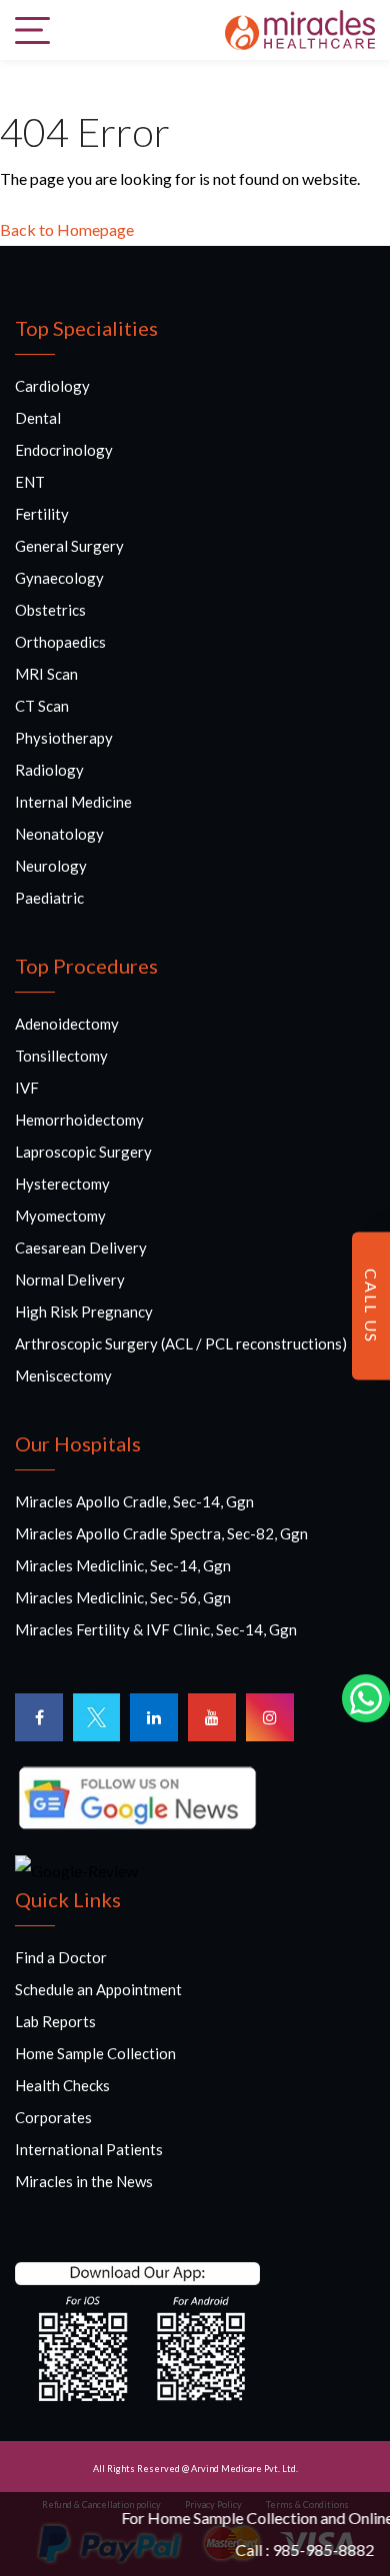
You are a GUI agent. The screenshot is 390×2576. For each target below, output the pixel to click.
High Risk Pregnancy (84, 1311)
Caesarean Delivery (81, 1248)
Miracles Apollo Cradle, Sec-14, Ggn (134, 1501)
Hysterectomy (62, 1184)
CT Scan (42, 706)
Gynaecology (59, 578)
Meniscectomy (63, 1375)
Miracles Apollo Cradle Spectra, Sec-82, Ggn (161, 1533)
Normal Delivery (70, 1280)
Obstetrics (50, 610)
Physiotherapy (64, 738)
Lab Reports (55, 2021)
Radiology (49, 770)
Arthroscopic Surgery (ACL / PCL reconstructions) (181, 1343)
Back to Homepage (67, 229)
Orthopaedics (60, 642)
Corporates (53, 2117)
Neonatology (59, 834)
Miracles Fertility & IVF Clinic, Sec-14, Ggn (156, 1629)
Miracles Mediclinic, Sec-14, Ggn (123, 1565)
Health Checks (62, 2085)
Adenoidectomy (67, 1024)
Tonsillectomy (61, 1056)
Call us (371, 1306)
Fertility (42, 514)
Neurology (51, 866)
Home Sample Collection (95, 2053)
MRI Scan (46, 674)
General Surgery (69, 546)
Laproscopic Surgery (83, 1152)
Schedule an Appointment (98, 1989)
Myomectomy (60, 1216)
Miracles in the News (84, 2181)
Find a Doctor (61, 1957)
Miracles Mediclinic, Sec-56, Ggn (123, 1597)
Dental (38, 418)
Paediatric (49, 898)
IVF (27, 1088)
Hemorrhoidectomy (79, 1120)
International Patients (89, 2149)
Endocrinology (64, 450)
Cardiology (52, 386)
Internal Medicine (73, 802)
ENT (30, 482)
